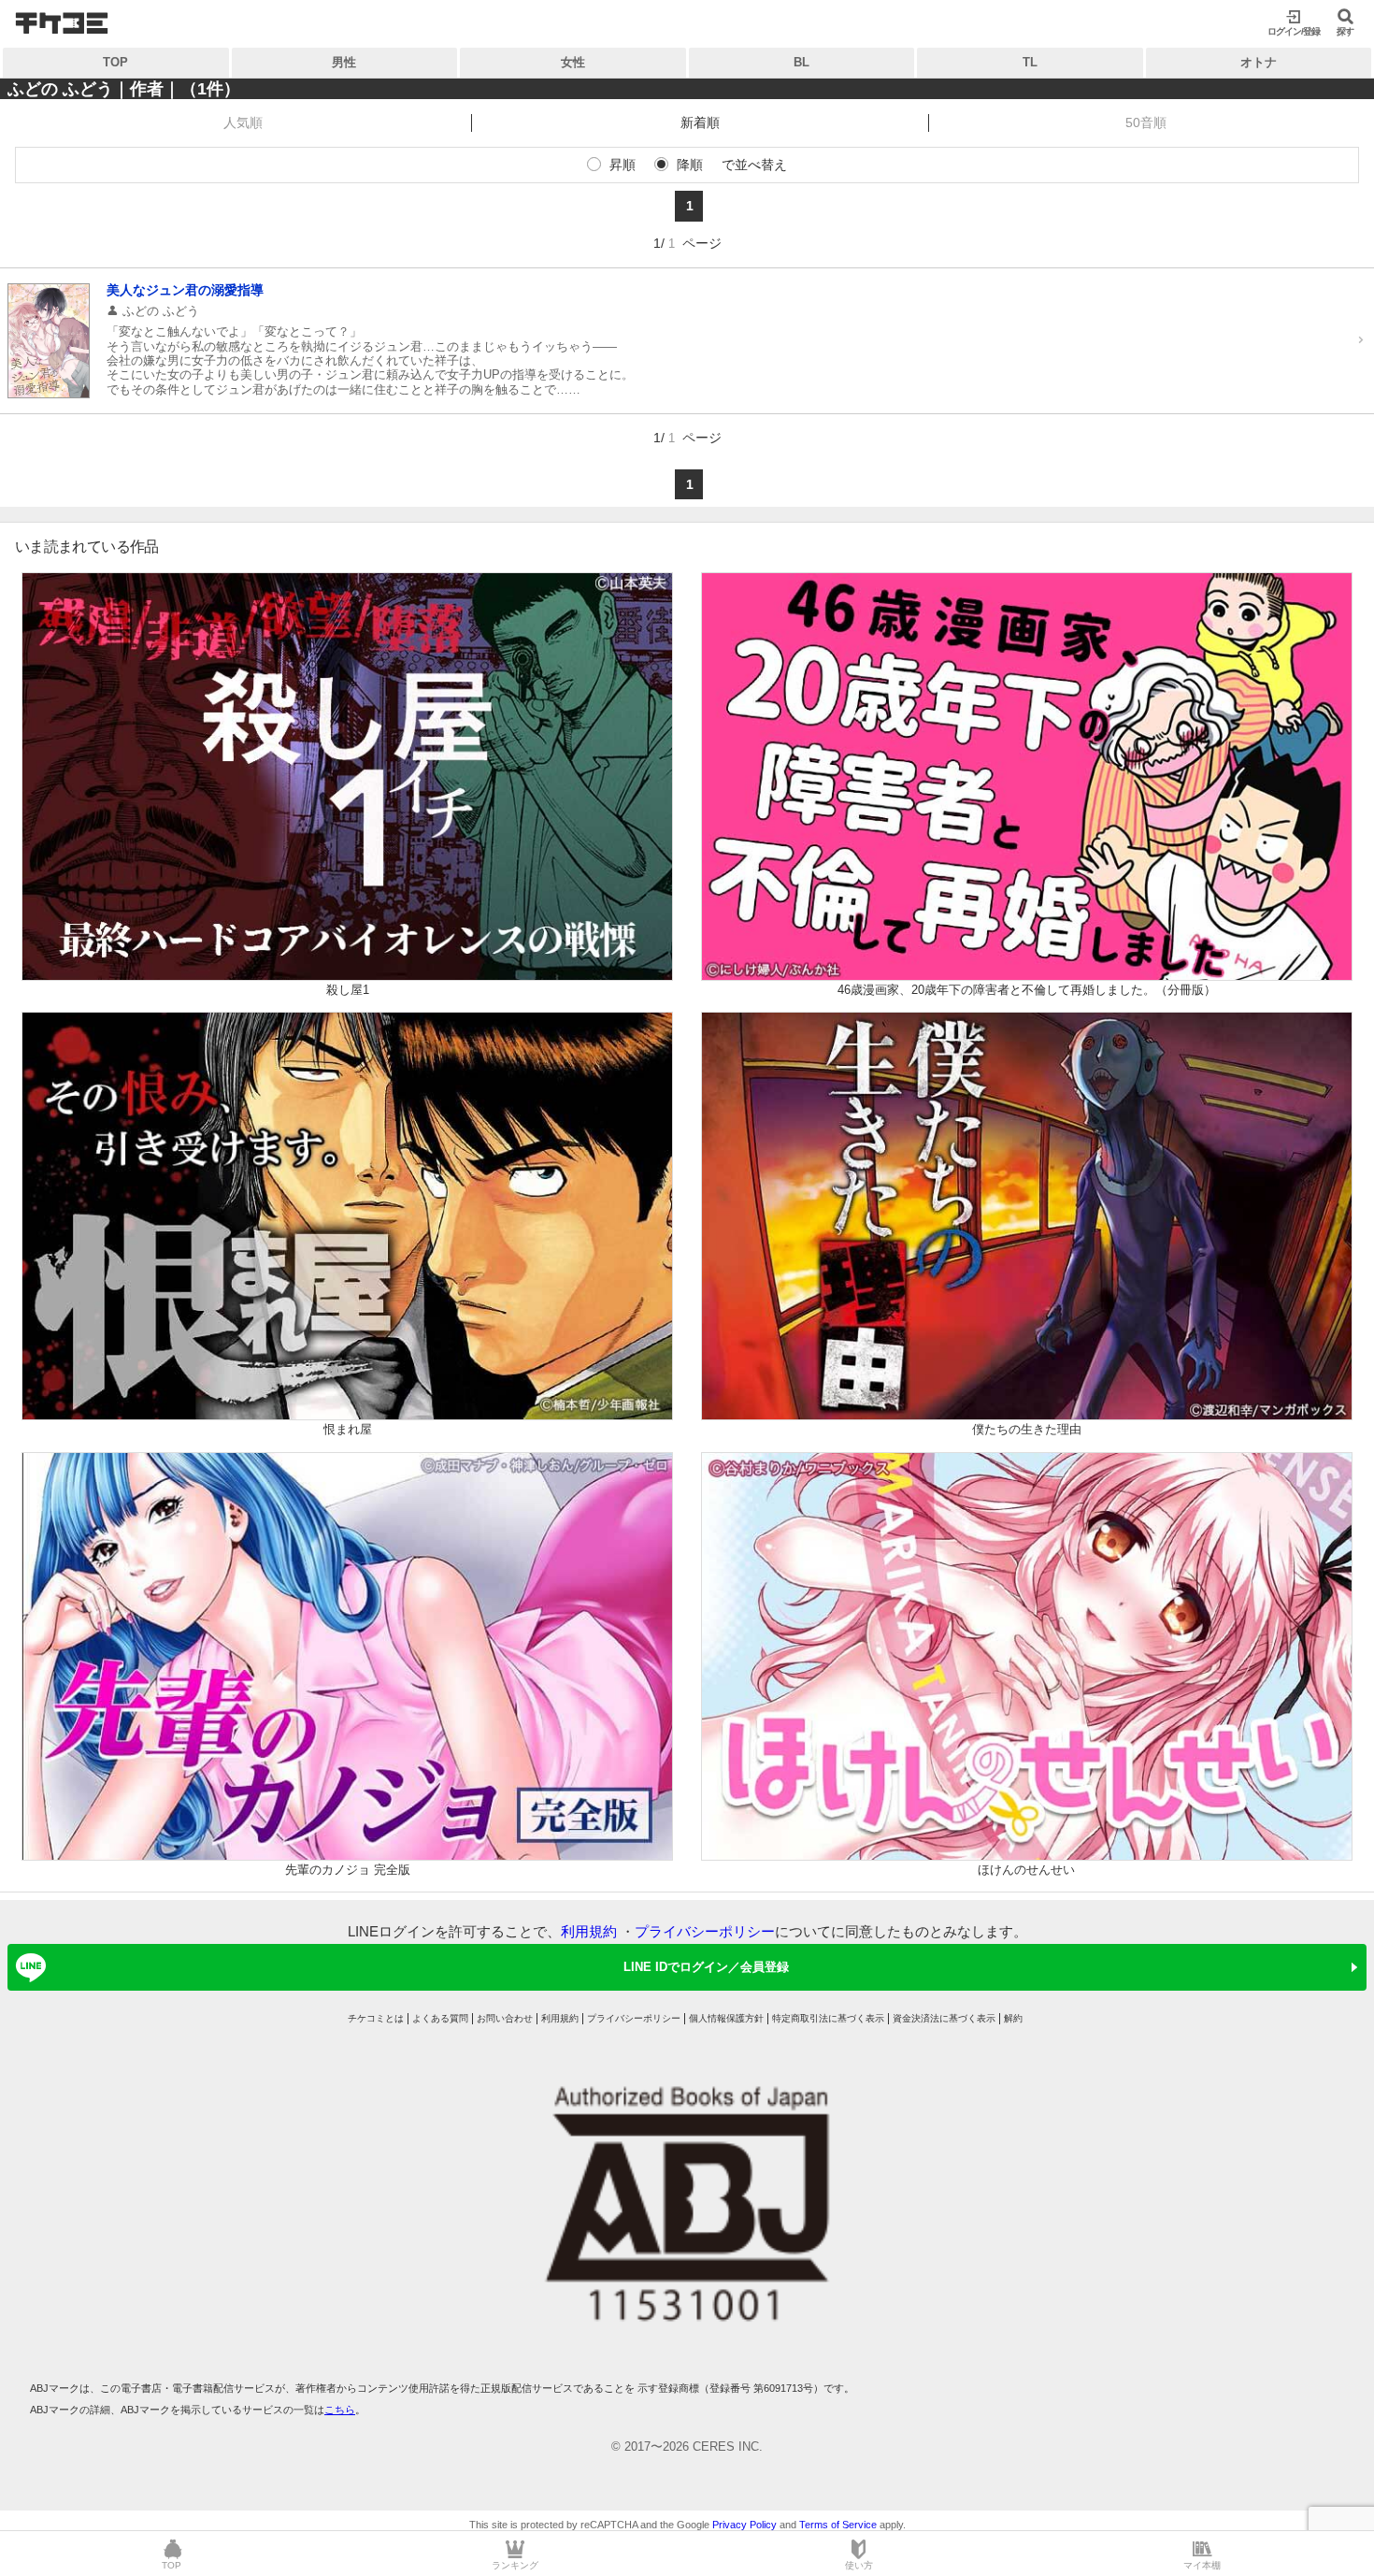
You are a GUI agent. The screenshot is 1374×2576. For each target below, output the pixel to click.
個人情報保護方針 (726, 2018)
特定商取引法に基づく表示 (828, 2018)
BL (801, 62)
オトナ (1259, 62)
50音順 (1146, 122)
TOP (115, 62)
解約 (1013, 2018)
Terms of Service (838, 2525)
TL (1030, 62)
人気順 (243, 122)
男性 (344, 62)
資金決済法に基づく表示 (944, 2018)
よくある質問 (440, 2018)
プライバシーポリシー (705, 1931)
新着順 (700, 122)
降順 (690, 165)
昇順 (623, 165)
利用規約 (589, 1931)
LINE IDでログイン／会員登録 (706, 1967)
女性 (573, 62)
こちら (340, 2410)
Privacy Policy (744, 2525)
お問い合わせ (505, 2018)
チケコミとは (376, 2018)
